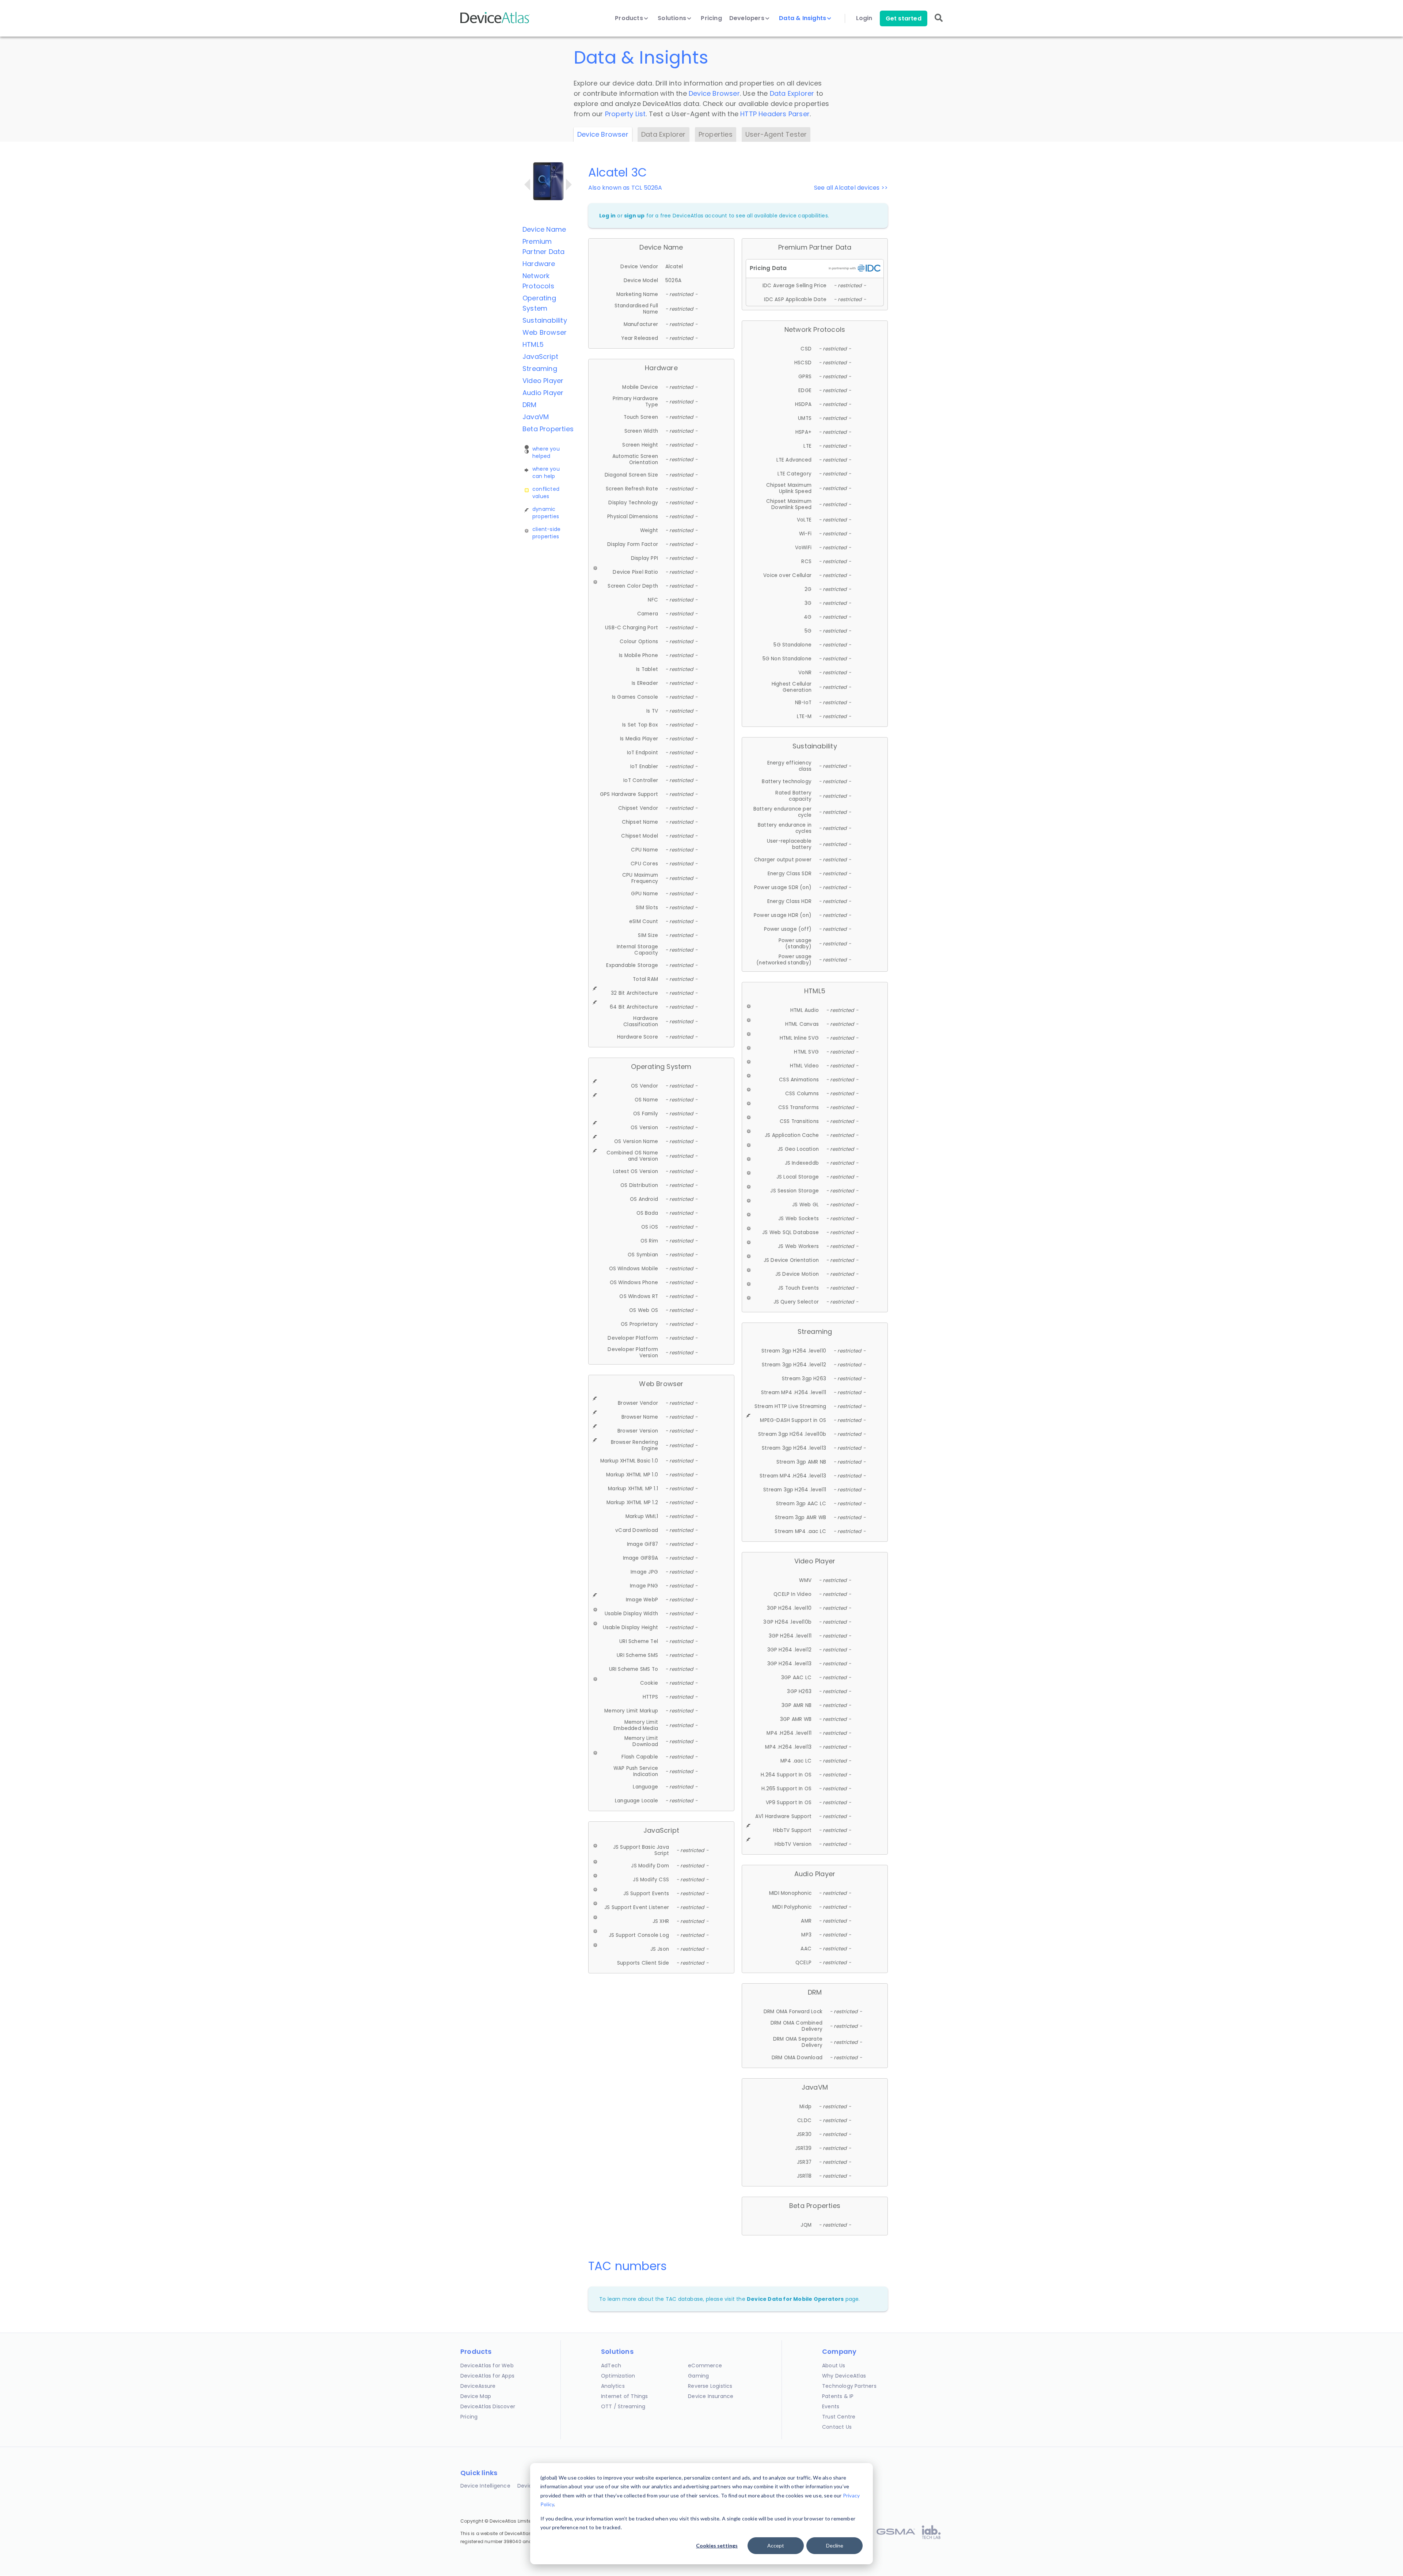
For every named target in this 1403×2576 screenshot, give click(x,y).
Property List (626, 114)
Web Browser (545, 332)
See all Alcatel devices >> (851, 188)
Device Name (544, 229)
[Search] (939, 23)
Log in (607, 216)
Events (831, 2406)
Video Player (543, 381)
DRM (530, 405)
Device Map (476, 2396)
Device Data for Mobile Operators (795, 2299)
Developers (748, 18)
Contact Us (837, 2427)
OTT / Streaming (623, 2406)
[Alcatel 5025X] (527, 185)
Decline (835, 2545)
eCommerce (705, 2366)
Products (630, 18)
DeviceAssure (478, 2386)
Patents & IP (838, 2396)
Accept (776, 2545)
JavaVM (536, 417)
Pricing (711, 18)
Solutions (673, 18)
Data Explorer (792, 93)
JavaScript (540, 356)
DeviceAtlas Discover (488, 2406)
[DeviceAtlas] (495, 22)
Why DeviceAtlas (844, 2376)
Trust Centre (839, 2417)
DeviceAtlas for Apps (487, 2376)
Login (864, 18)
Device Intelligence (485, 2486)
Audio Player (543, 393)
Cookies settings (717, 2545)
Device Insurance (711, 2396)
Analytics (613, 2386)
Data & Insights (803, 18)
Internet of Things (625, 2396)
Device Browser (714, 93)
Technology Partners (849, 2386)
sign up (634, 216)
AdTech (611, 2366)
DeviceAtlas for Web (487, 2366)
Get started (904, 18)
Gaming (698, 2376)
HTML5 (533, 344)
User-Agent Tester (776, 134)
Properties (716, 134)
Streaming (540, 369)
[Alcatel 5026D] (569, 185)
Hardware (539, 264)
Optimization (618, 2376)
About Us (834, 2366)
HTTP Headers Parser (775, 114)
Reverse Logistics (710, 2386)
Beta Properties (548, 429)
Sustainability (545, 320)
